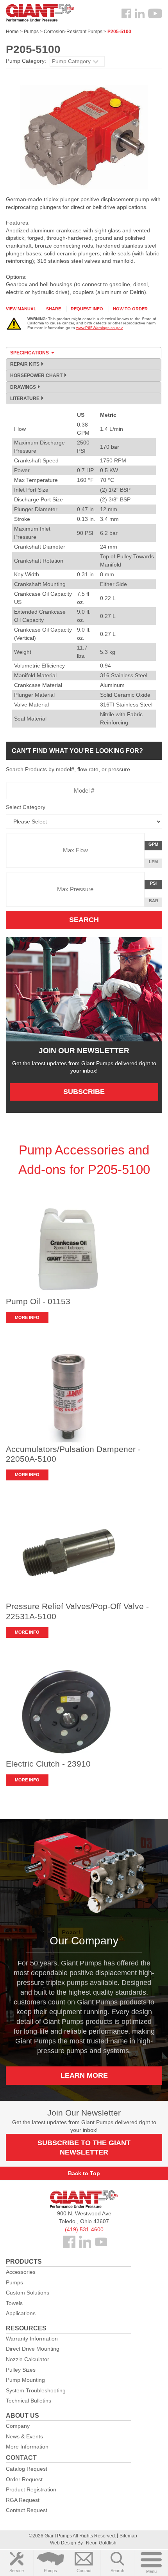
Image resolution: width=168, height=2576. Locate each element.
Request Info (87, 309)
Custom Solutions (28, 2293)
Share (54, 309)
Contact (84, 2571)
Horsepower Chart (36, 375)
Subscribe (84, 1092)
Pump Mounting (25, 2380)
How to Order (130, 309)
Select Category (26, 807)
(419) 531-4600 (84, 2229)
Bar (154, 901)
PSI (156, 885)
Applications (21, 2313)
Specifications (29, 353)
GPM (155, 846)
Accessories (21, 2272)
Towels (14, 2303)
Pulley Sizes (21, 2370)
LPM (155, 863)
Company (18, 2426)
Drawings (23, 387)
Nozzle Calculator (28, 2359)
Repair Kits (25, 364)
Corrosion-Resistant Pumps (73, 32)
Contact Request (27, 2510)
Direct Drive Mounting (33, 2349)
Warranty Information (32, 2339)
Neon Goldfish (101, 2543)
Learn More (84, 2075)
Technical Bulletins (29, 2401)
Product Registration (31, 2489)
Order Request (24, 2479)
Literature (25, 398)
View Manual (21, 309)
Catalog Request (27, 2469)
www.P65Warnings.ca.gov (99, 328)
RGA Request (23, 2500)
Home (12, 32)
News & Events (24, 2436)
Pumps (50, 2571)
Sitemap (128, 2536)
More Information (27, 2447)
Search (117, 2571)
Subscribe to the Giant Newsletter (84, 2148)
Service (17, 2571)
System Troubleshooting (36, 2390)
